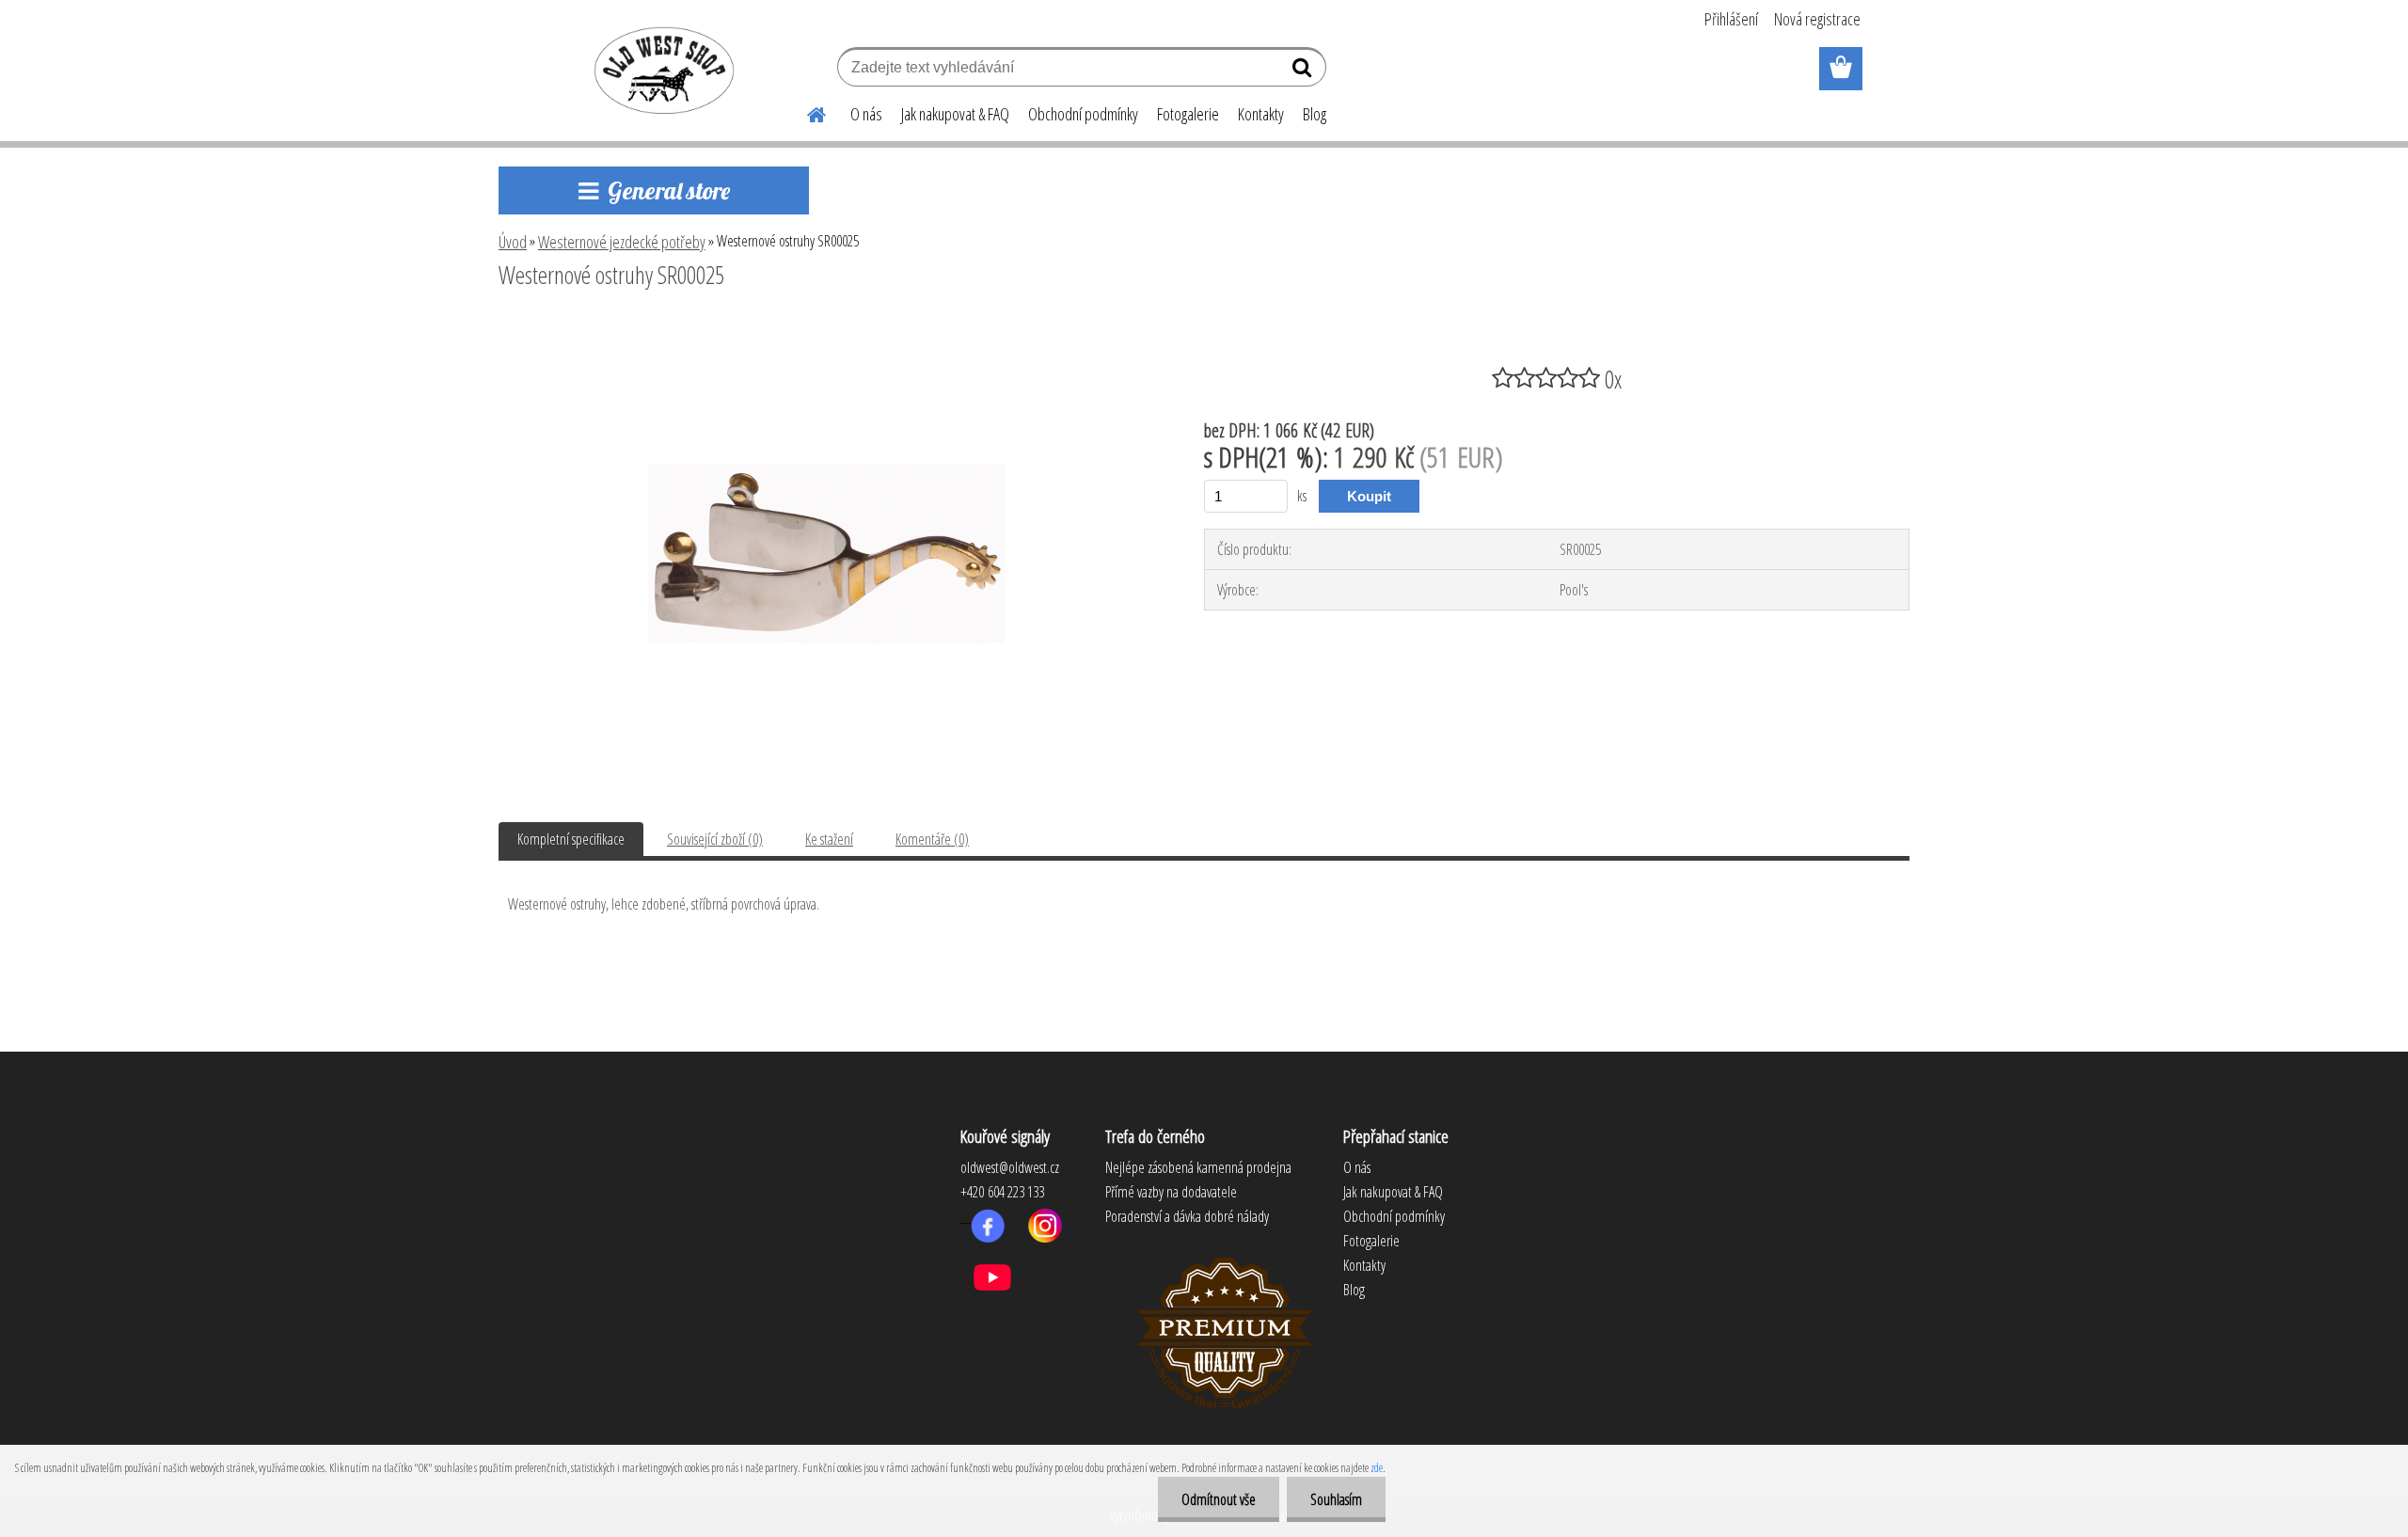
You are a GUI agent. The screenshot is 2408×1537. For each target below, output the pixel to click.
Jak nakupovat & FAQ (955, 114)
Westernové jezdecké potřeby (622, 242)
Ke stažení (829, 839)
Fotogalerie (1188, 114)
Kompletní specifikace (571, 839)
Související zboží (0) (715, 839)
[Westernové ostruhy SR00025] (827, 326)
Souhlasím (1336, 1499)
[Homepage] (805, 112)
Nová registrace (1817, 19)
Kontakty (1261, 114)
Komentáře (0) (932, 839)
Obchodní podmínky (1083, 114)
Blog (1315, 114)
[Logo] (661, 70)
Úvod (513, 242)
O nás (866, 114)
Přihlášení (1731, 19)
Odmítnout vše (1219, 1499)
